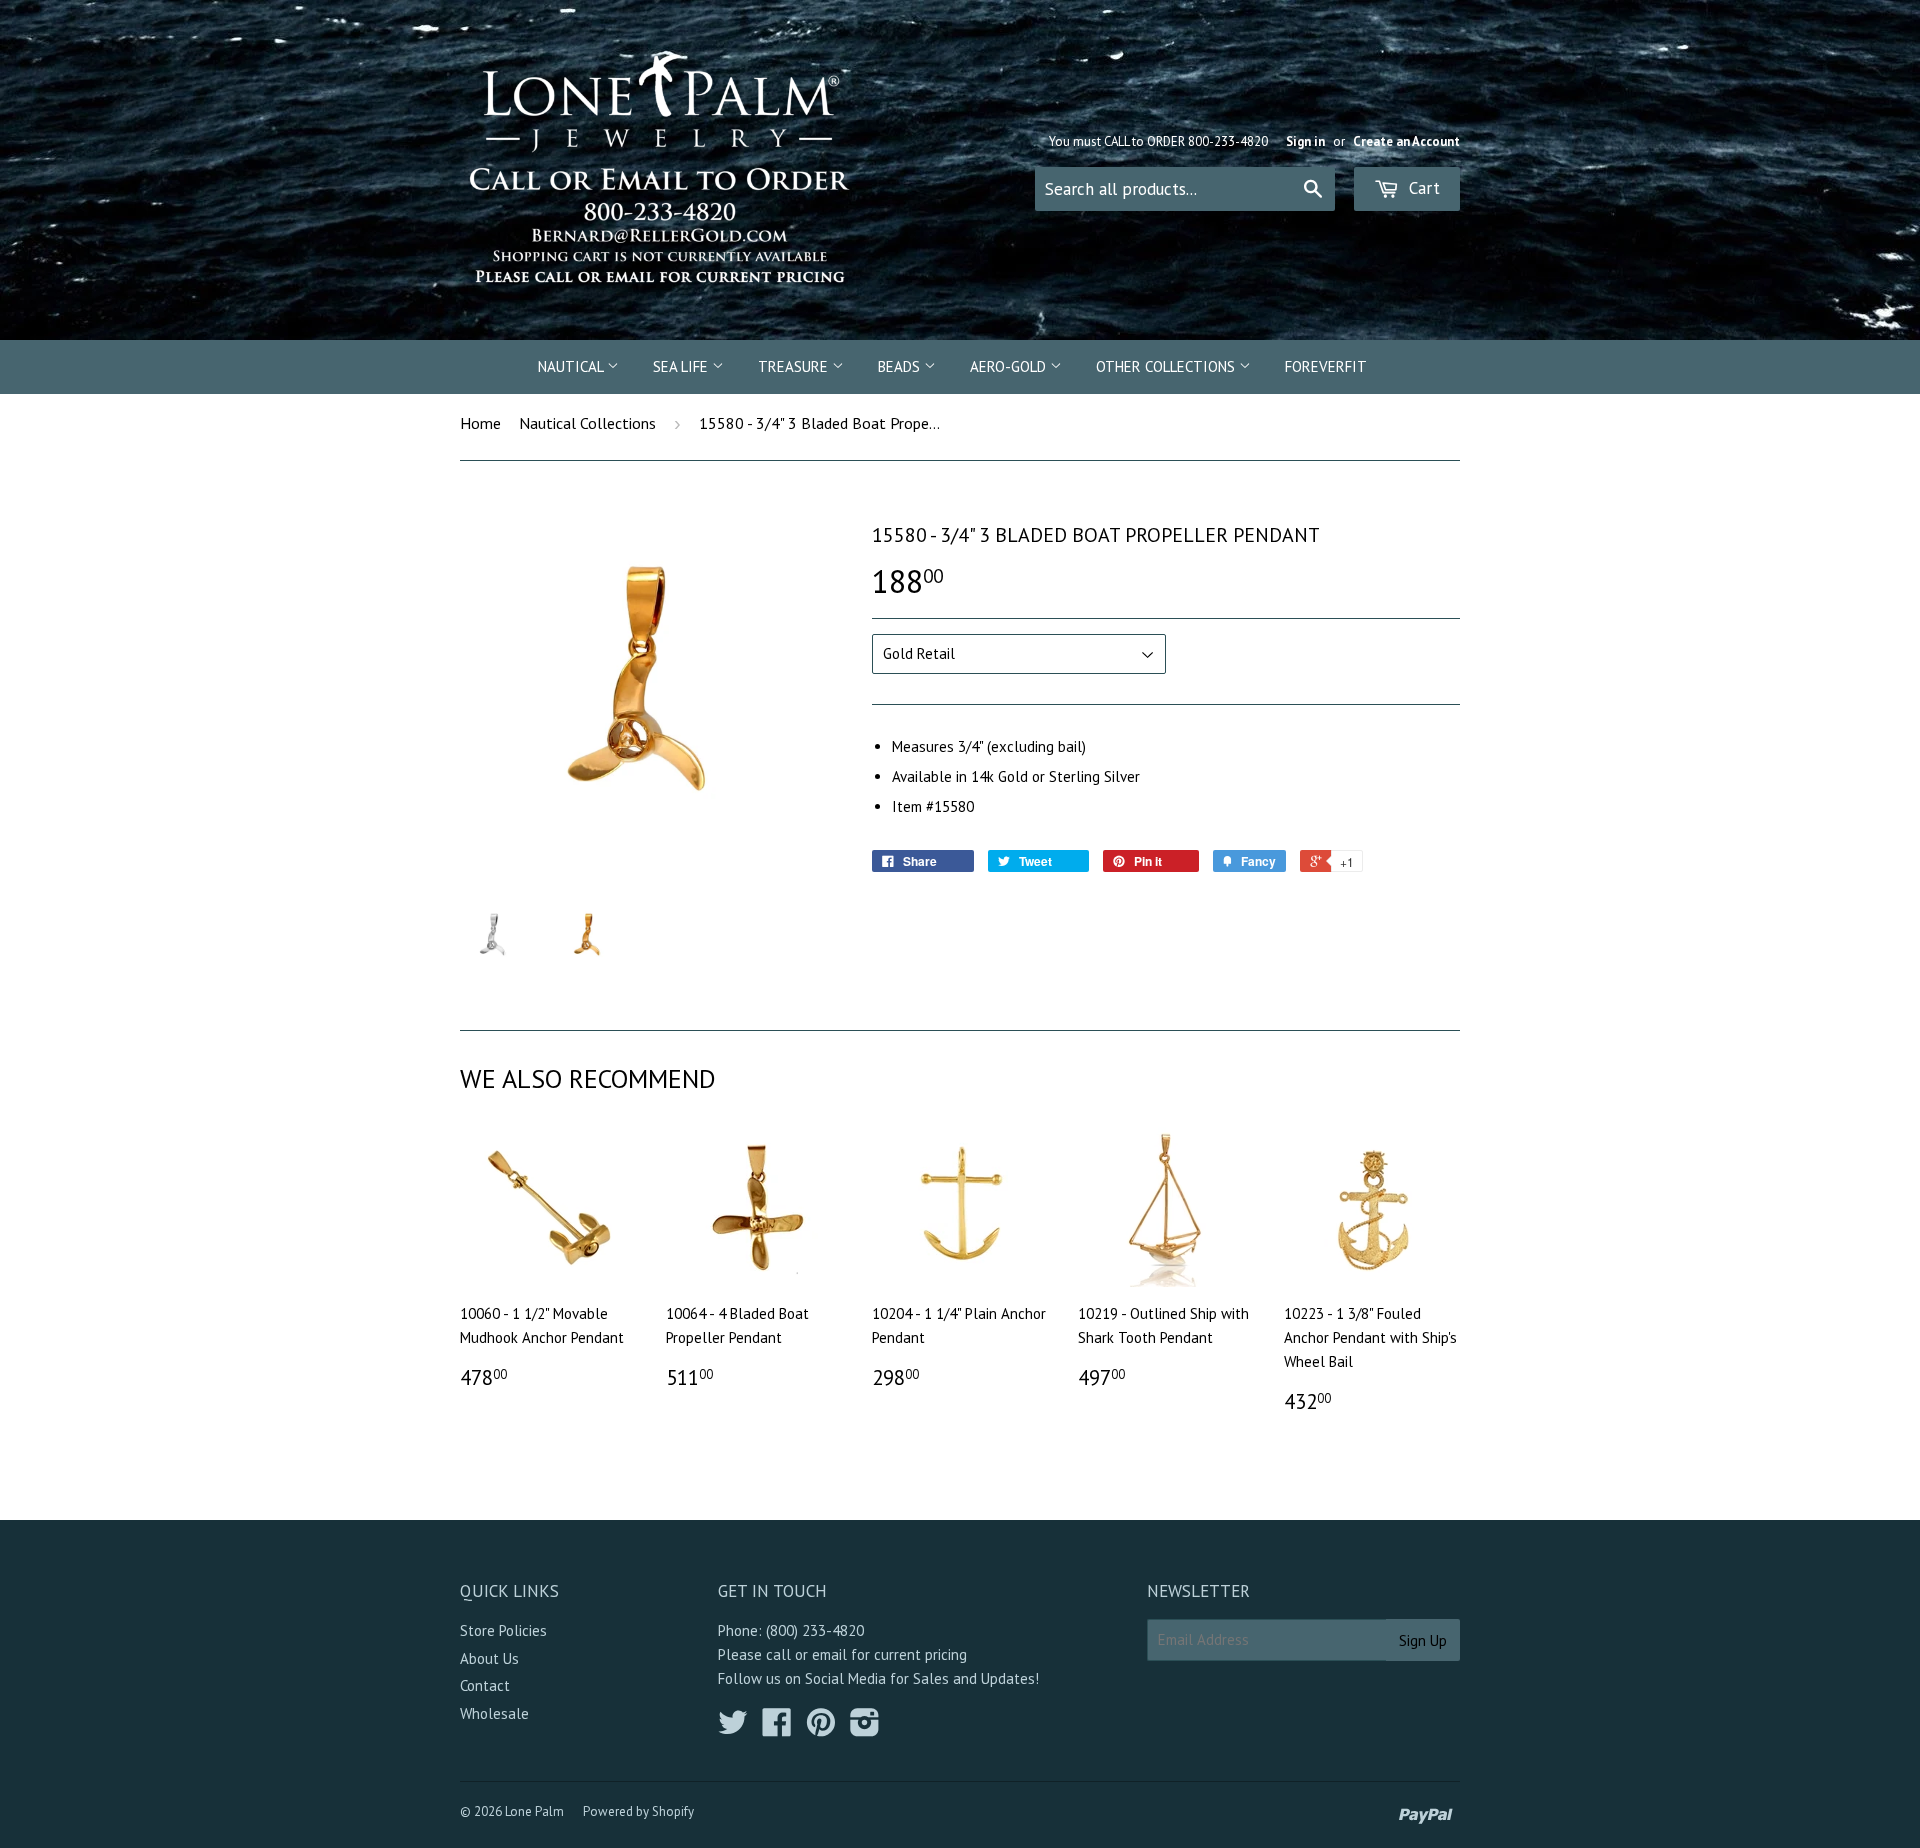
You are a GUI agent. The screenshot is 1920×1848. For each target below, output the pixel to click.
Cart (1422, 188)
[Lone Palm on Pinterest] (821, 1728)
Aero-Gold (1010, 366)
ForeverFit (1326, 366)
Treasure (795, 366)
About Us (489, 1658)
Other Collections (1167, 366)
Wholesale (494, 1713)
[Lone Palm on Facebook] (777, 1728)
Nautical (572, 366)
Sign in (1305, 141)
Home (480, 423)
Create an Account (1406, 141)
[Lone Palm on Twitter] (733, 1728)
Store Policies (503, 1630)
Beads (901, 366)
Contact (485, 1685)
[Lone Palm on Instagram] (865, 1728)
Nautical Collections (587, 423)
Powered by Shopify (638, 1811)
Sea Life (682, 366)
